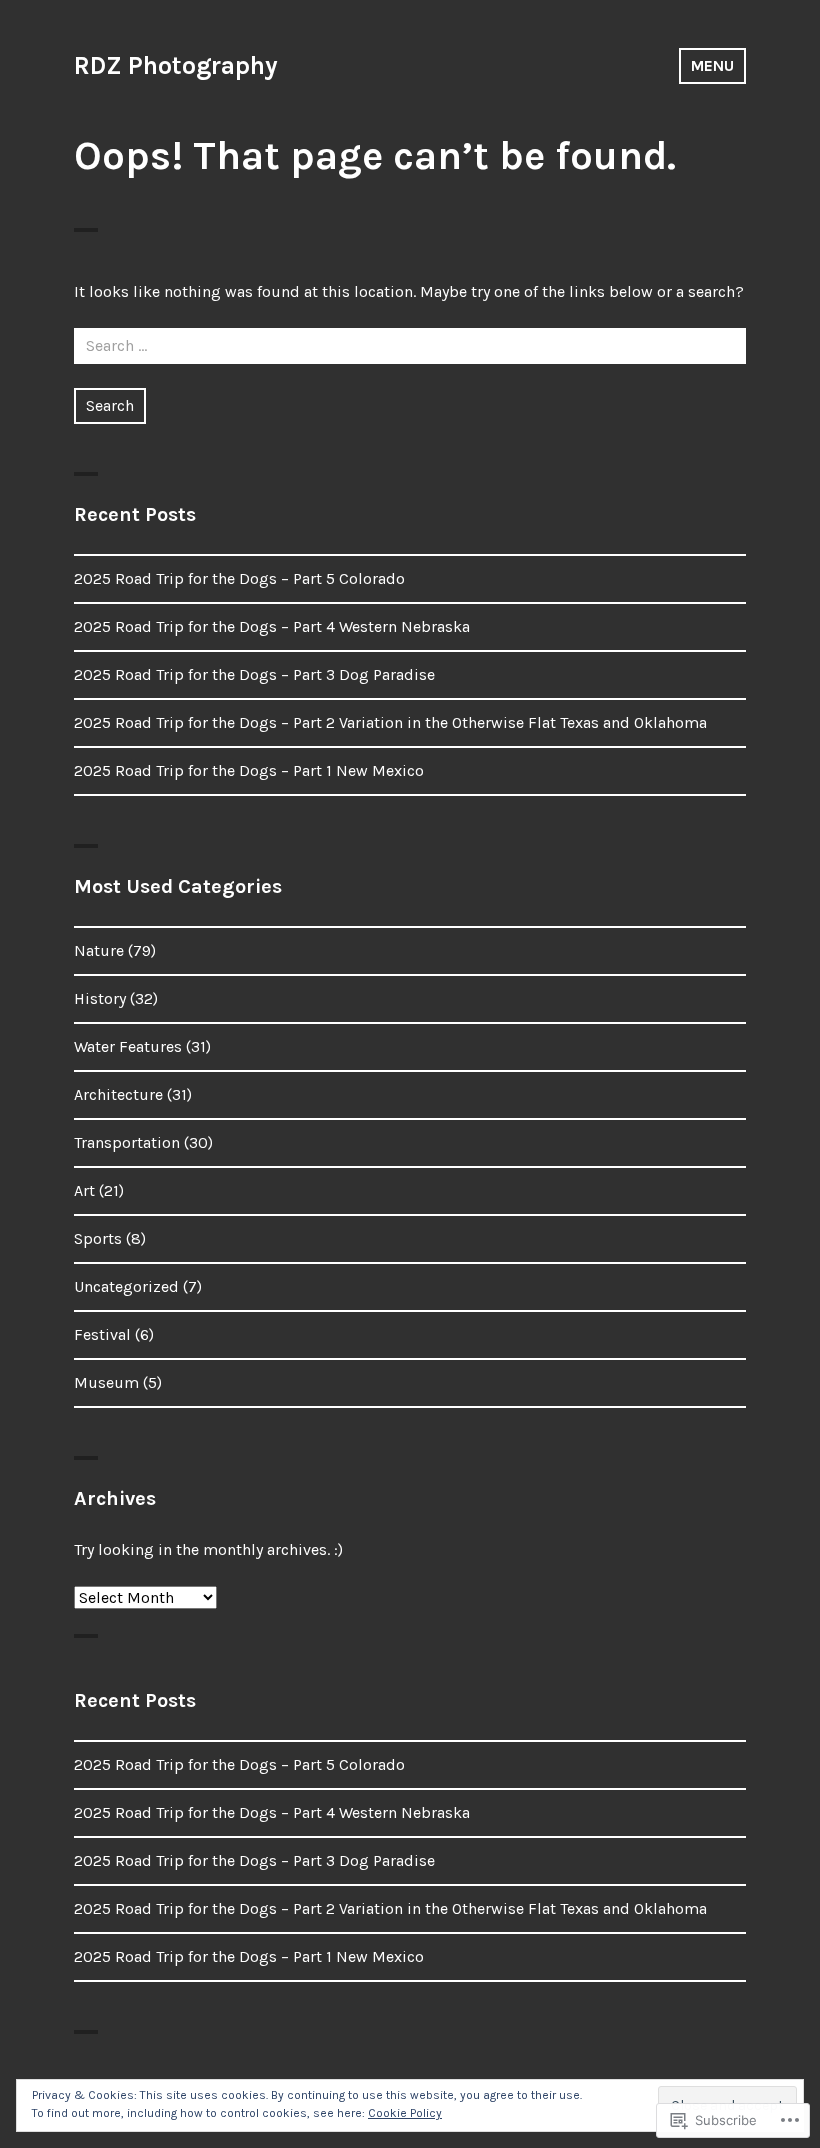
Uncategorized (126, 1286)
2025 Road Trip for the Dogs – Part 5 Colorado (239, 578)
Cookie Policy (405, 2113)
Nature (99, 950)
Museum (106, 1382)
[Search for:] (410, 345)
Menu (712, 65)
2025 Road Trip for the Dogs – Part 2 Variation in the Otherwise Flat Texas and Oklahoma (390, 722)
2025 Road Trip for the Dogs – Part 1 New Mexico (249, 770)
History (100, 998)
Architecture (118, 1094)
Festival (102, 1334)
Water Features (128, 1046)
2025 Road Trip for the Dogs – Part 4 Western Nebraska (272, 626)
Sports (98, 1238)
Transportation (127, 1142)
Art (84, 1190)
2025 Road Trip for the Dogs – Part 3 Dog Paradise (254, 674)
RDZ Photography (176, 65)
